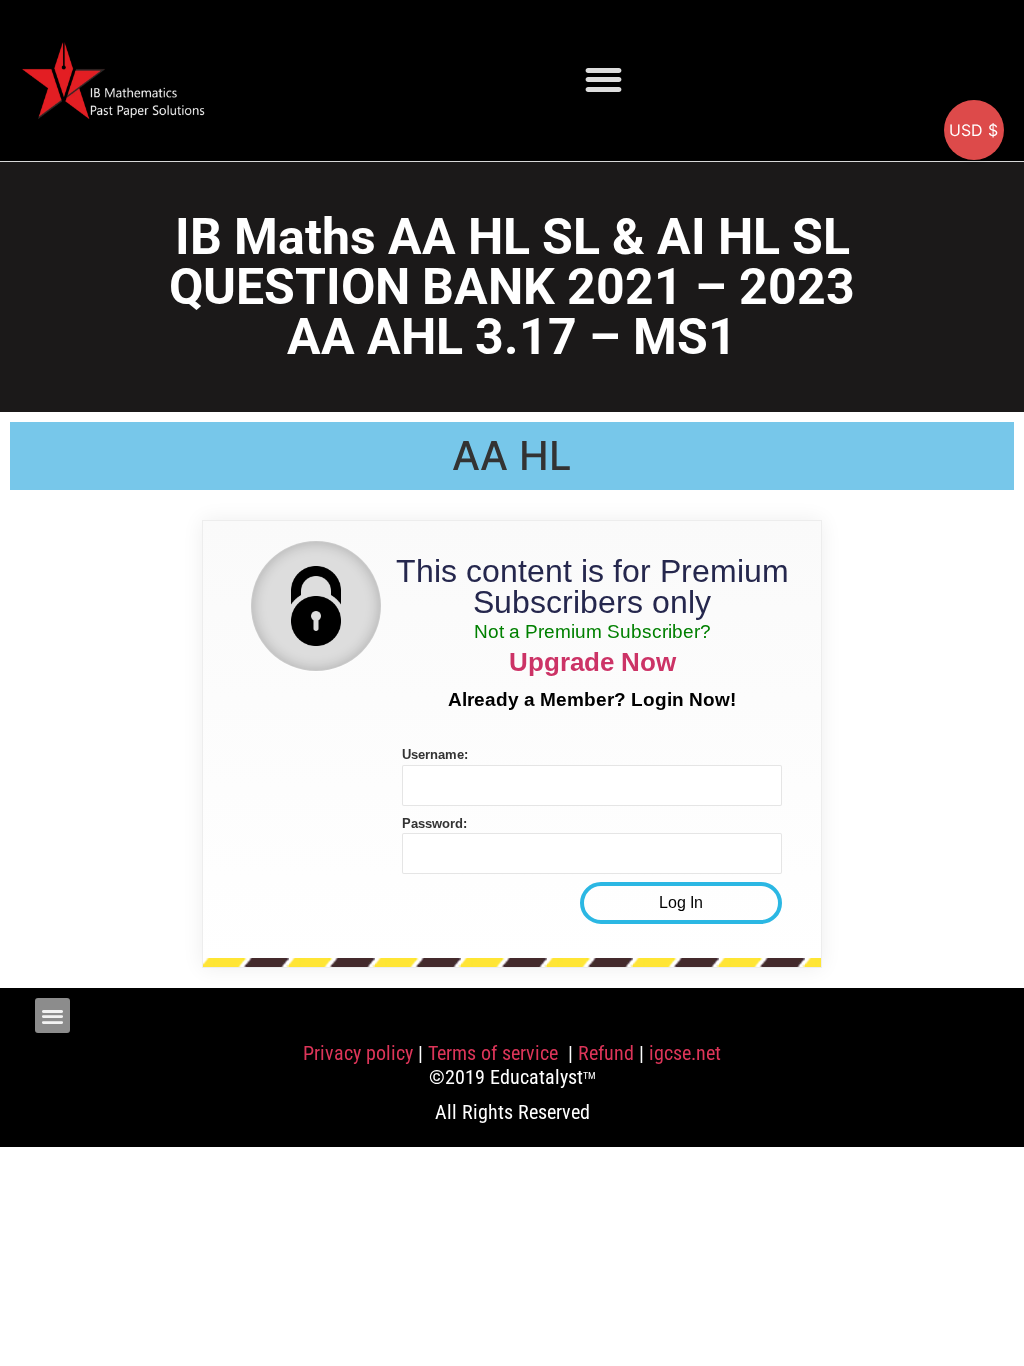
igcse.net (685, 1053)
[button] (603, 79)
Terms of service (495, 1053)
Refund (606, 1053)
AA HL (512, 455)
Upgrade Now (592, 662)
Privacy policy (358, 1053)
